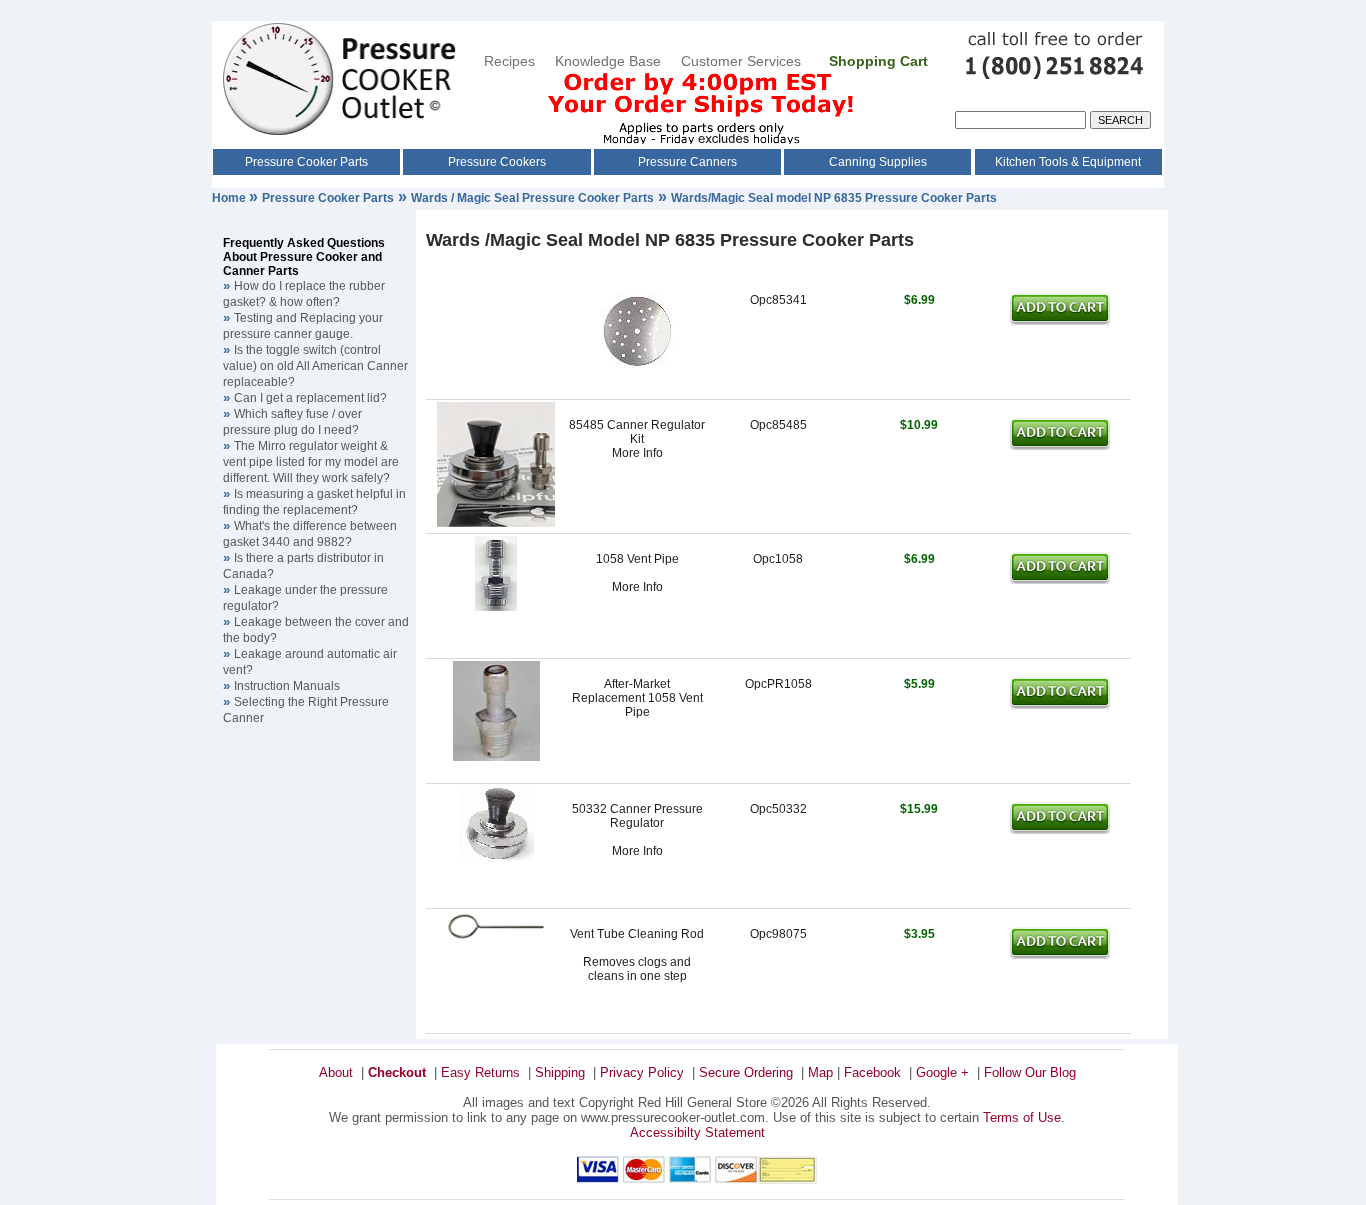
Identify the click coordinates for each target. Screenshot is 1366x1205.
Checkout (397, 1072)
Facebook (872, 1072)
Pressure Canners (687, 162)
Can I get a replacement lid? (310, 398)
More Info (637, 453)
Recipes (509, 61)
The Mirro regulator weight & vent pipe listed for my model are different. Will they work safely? (311, 462)
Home (230, 198)
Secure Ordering (746, 1072)
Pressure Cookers (497, 162)
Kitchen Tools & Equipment (1068, 162)
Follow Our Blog (1030, 1072)
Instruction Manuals (287, 686)
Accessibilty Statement (697, 1132)
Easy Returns (480, 1072)
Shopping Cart (878, 61)
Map (820, 1072)
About (336, 1072)
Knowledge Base (608, 61)
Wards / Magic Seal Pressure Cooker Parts (532, 198)
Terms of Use (1022, 1117)
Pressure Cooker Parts (306, 162)
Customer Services (743, 61)
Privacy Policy (642, 1072)
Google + (942, 1072)
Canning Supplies (878, 162)
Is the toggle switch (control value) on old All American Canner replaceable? (315, 366)
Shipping (560, 1072)
